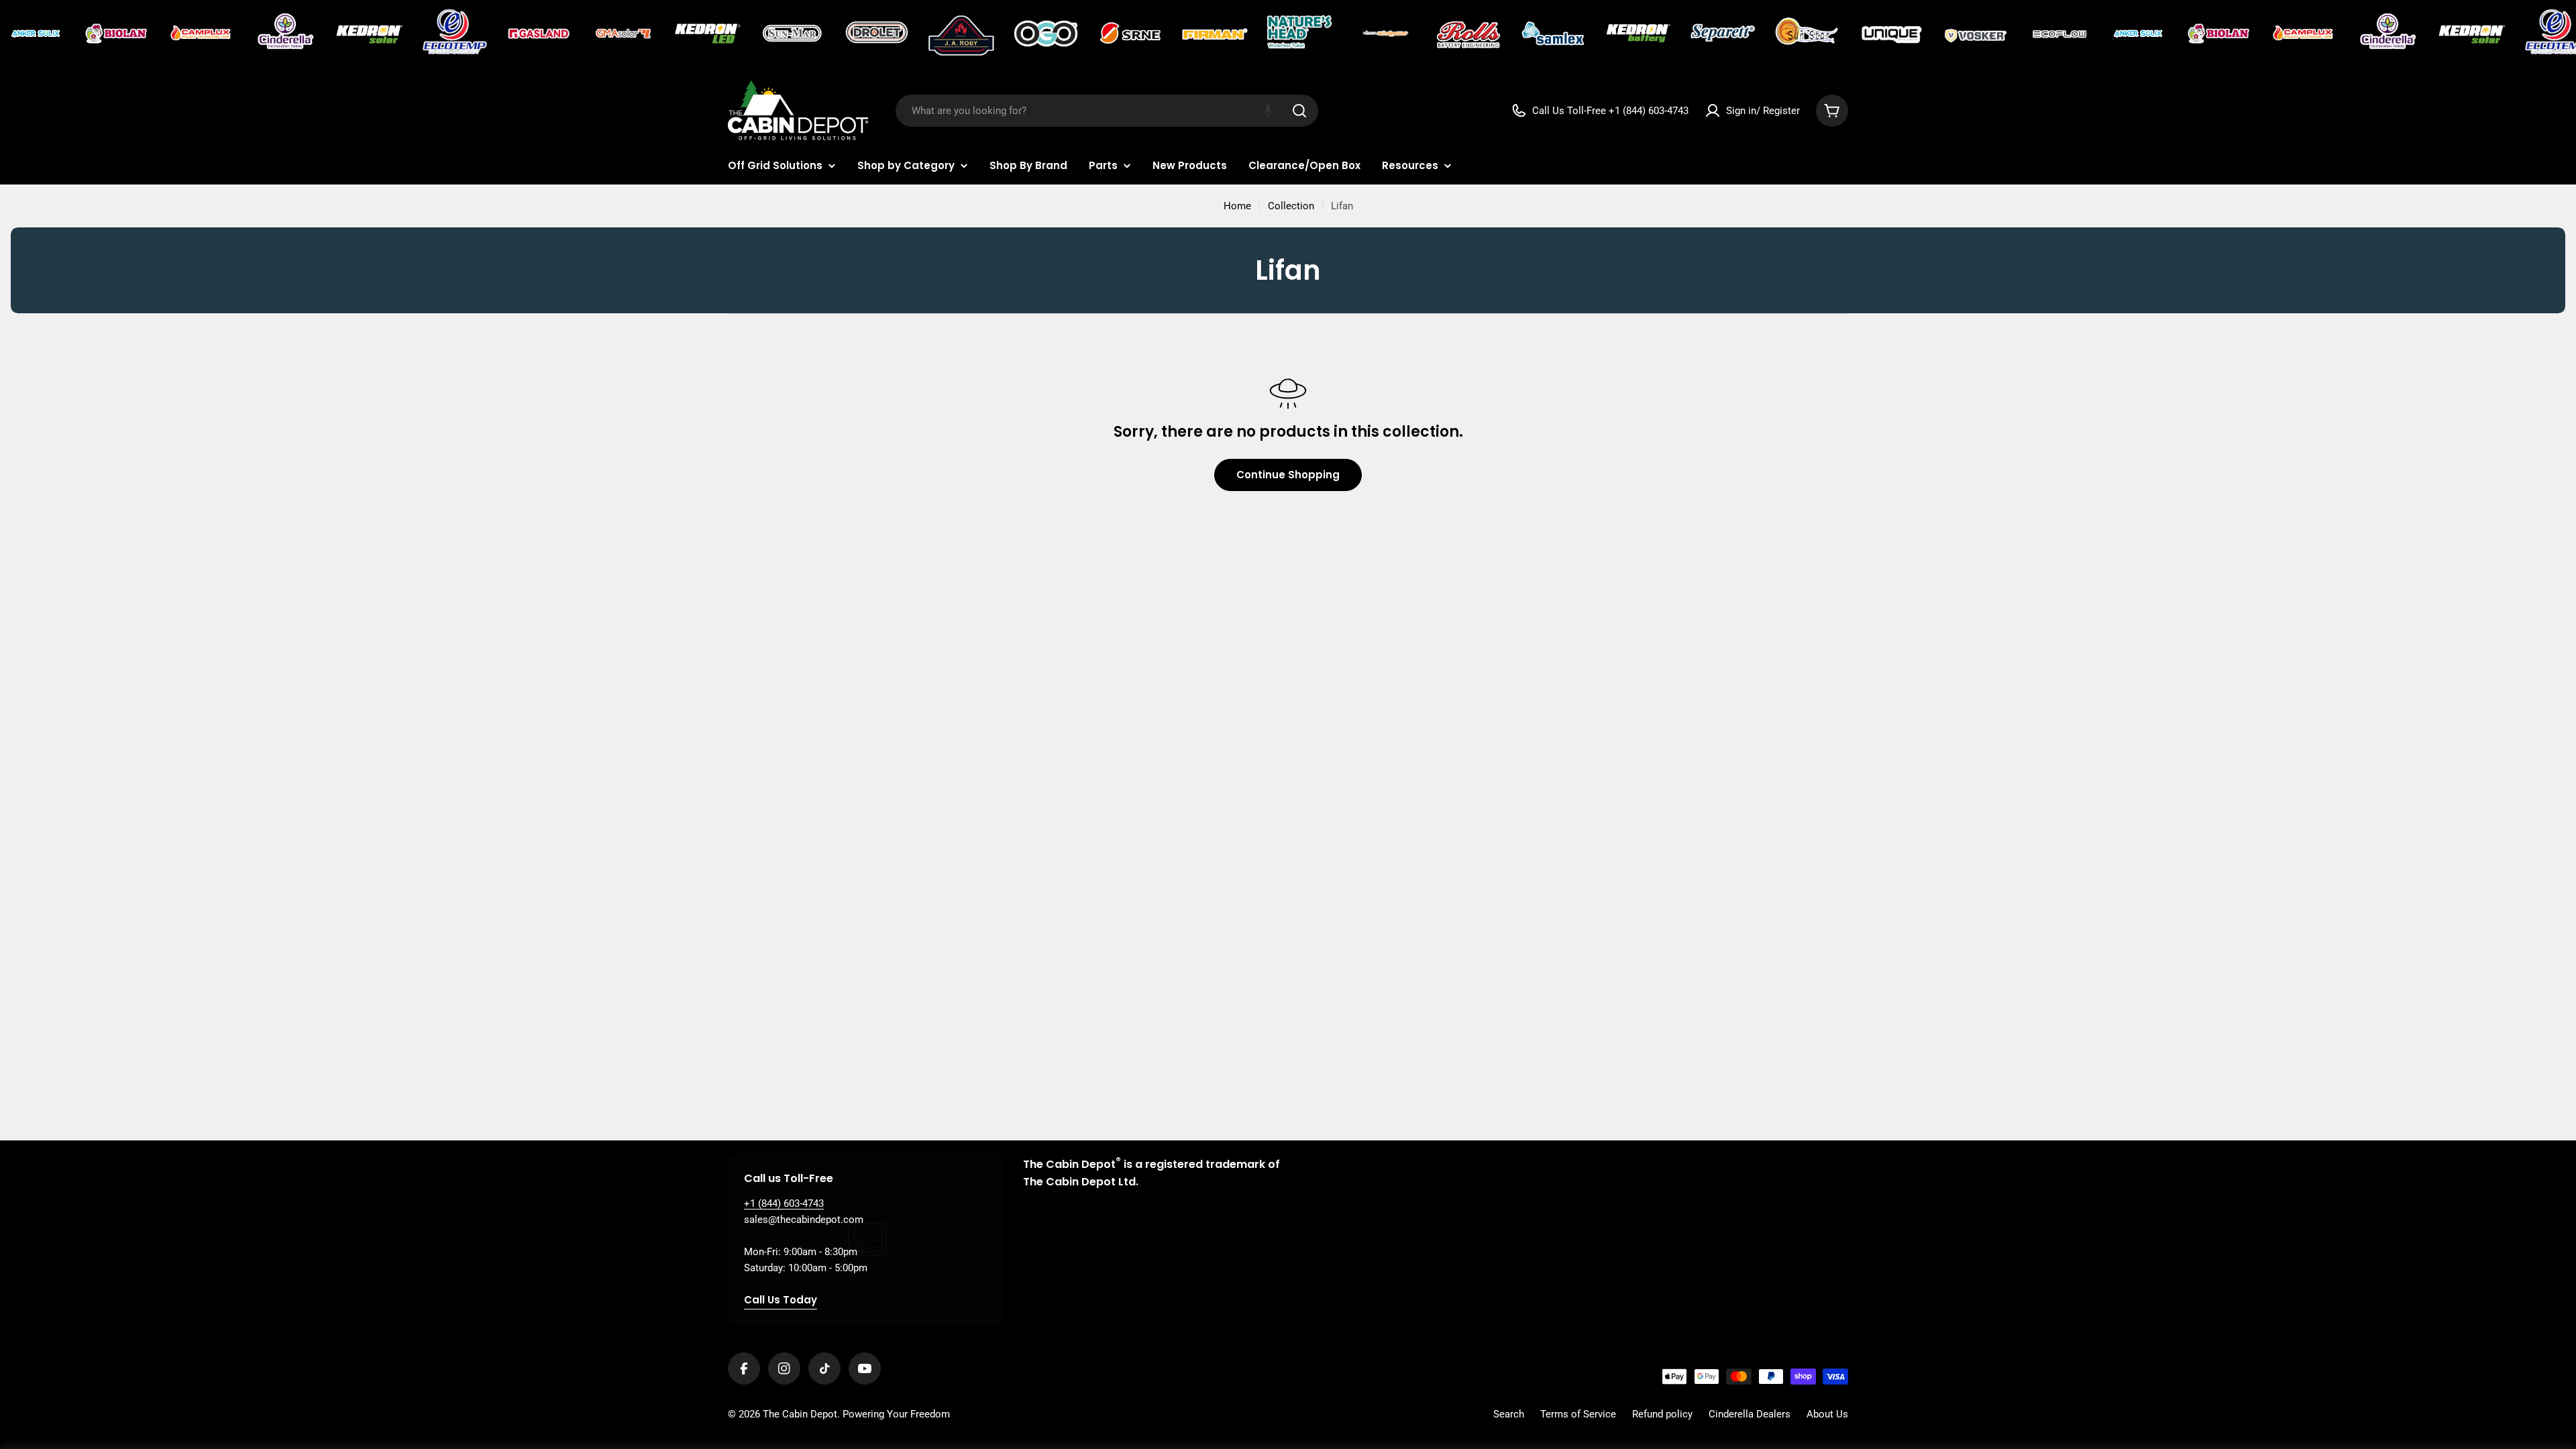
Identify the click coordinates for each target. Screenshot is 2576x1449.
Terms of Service (1578, 1414)
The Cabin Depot (800, 1414)
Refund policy (1662, 1414)
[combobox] (1107, 111)
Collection (1291, 206)
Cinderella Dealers (1750, 1414)
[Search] (1299, 111)
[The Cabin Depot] (37, 34)
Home (1237, 206)
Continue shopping (1288, 475)
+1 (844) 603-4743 (784, 1203)
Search (1509, 1414)
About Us (1827, 1414)
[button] (1268, 111)
